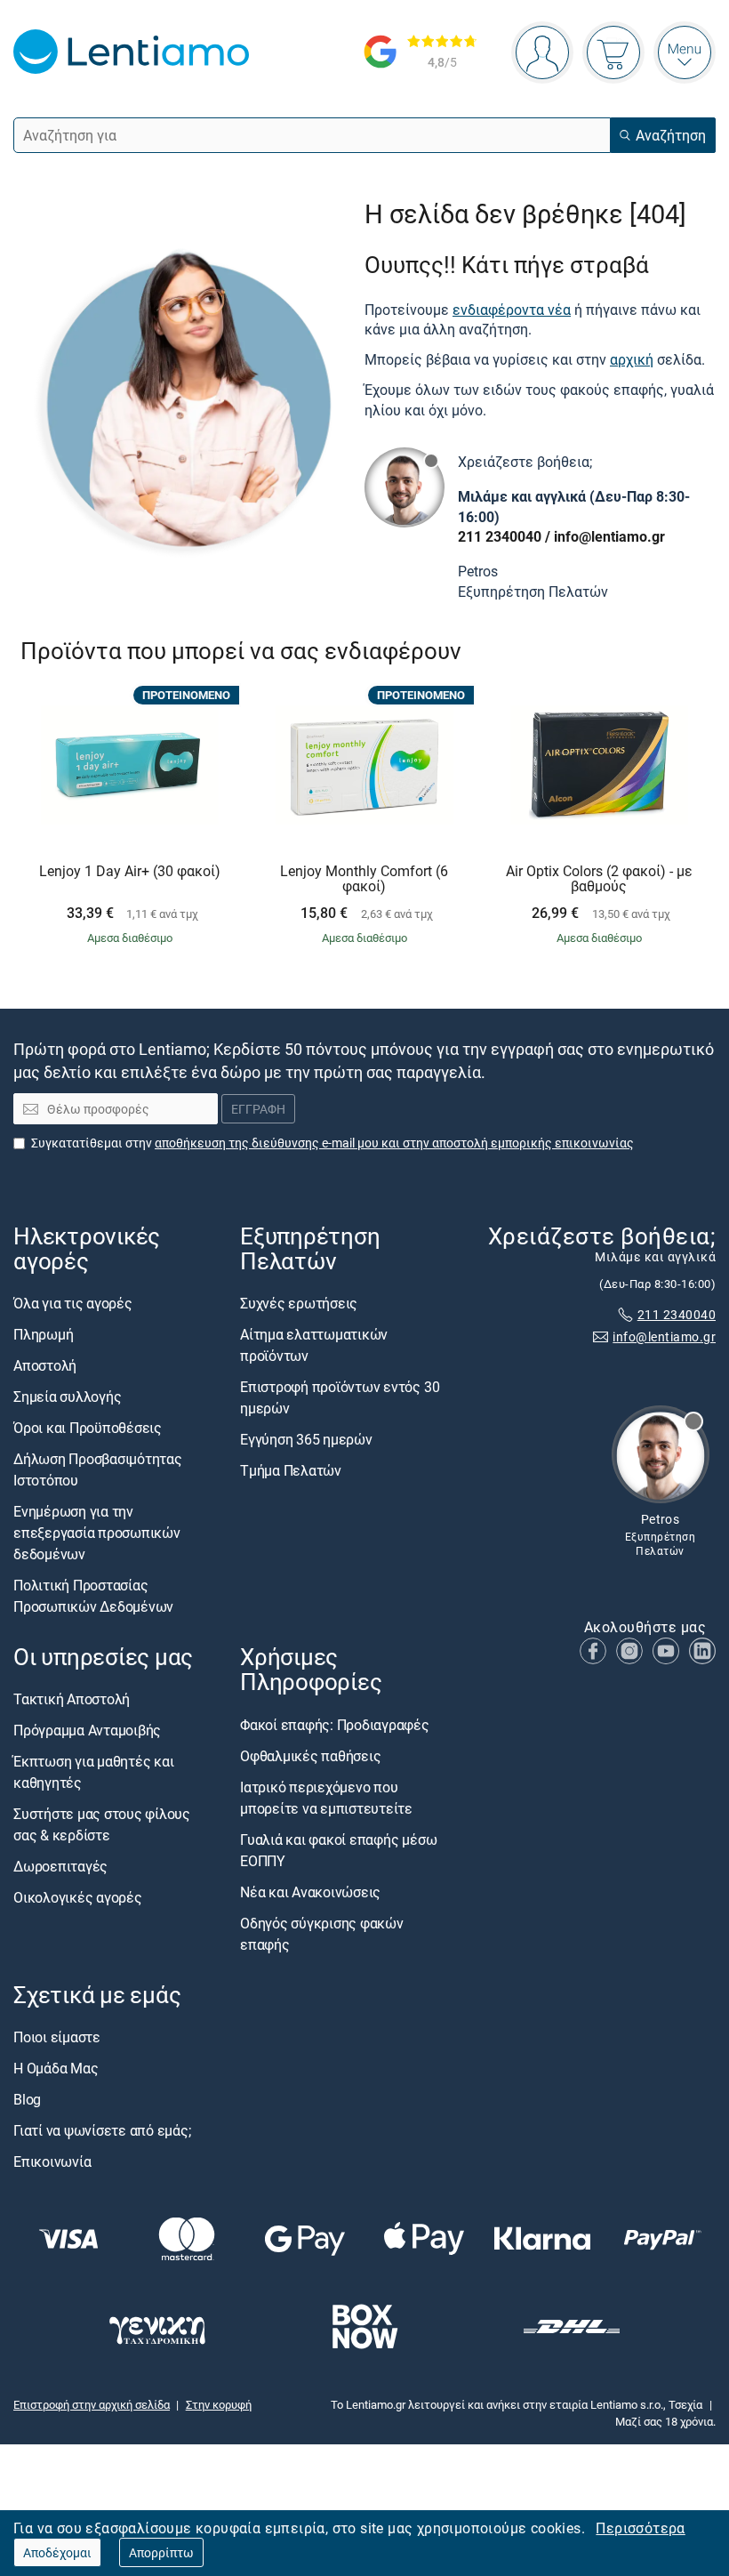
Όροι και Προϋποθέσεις (88, 1428)
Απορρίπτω (161, 2552)
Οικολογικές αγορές (78, 1897)
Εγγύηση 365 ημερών (306, 1439)
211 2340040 (500, 536)
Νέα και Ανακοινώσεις (310, 1891)
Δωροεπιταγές (60, 1866)
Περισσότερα (640, 2528)
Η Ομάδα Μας (56, 2067)
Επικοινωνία (52, 2161)
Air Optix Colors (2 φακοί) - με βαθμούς (599, 879)
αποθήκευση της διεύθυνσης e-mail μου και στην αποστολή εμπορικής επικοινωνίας (394, 1142)
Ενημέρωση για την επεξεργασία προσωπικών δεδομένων (97, 1533)
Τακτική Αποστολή (72, 1699)
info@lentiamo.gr (609, 536)
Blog (27, 2098)
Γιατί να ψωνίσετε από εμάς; (102, 2129)
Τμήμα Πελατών (291, 1470)
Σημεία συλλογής (67, 1397)
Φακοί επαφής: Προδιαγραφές (335, 1724)
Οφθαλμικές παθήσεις (310, 1755)
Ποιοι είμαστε (57, 2036)
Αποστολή (45, 1365)
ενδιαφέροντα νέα (512, 310)
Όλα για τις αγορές (73, 1303)
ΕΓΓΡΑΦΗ (258, 1109)
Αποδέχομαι (57, 2552)
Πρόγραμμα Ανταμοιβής (87, 1730)
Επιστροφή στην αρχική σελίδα (92, 2404)
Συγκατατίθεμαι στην (332, 1142)
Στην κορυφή (219, 2404)
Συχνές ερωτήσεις (299, 1303)
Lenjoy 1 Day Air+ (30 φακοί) (130, 872)
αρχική (632, 359)
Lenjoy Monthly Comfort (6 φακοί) (364, 879)
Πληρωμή (43, 1334)
